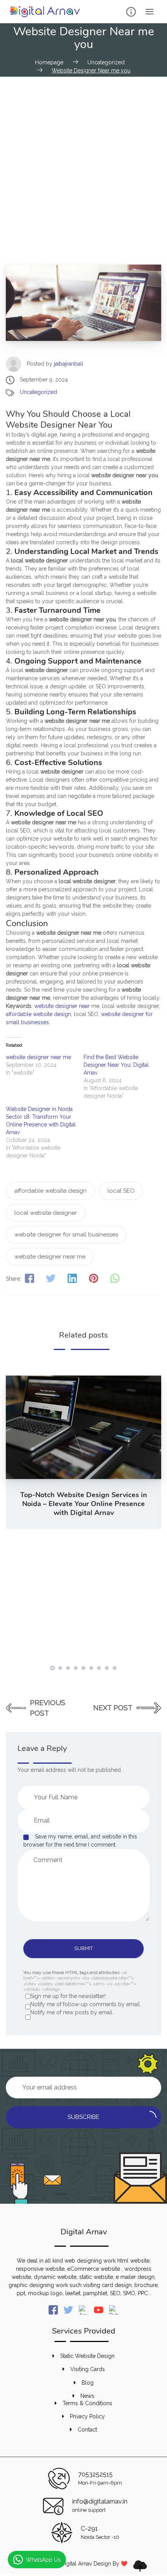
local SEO (121, 1191)
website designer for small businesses (66, 1235)
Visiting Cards (88, 2369)
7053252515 (95, 2474)
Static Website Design (87, 2356)
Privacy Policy (87, 2416)
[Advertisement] (83, 164)
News (87, 2396)
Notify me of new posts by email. (72, 2012)
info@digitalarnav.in (100, 2501)
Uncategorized (38, 392)
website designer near (62, 1006)
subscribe (83, 2117)
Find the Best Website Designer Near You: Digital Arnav (116, 1065)
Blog (88, 2383)
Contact (87, 2430)
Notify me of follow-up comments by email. (86, 2004)
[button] (52, 1668)
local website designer (46, 1213)
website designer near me (38, 1057)
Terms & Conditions (87, 2403)
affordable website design (38, 1014)
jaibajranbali (69, 364)
